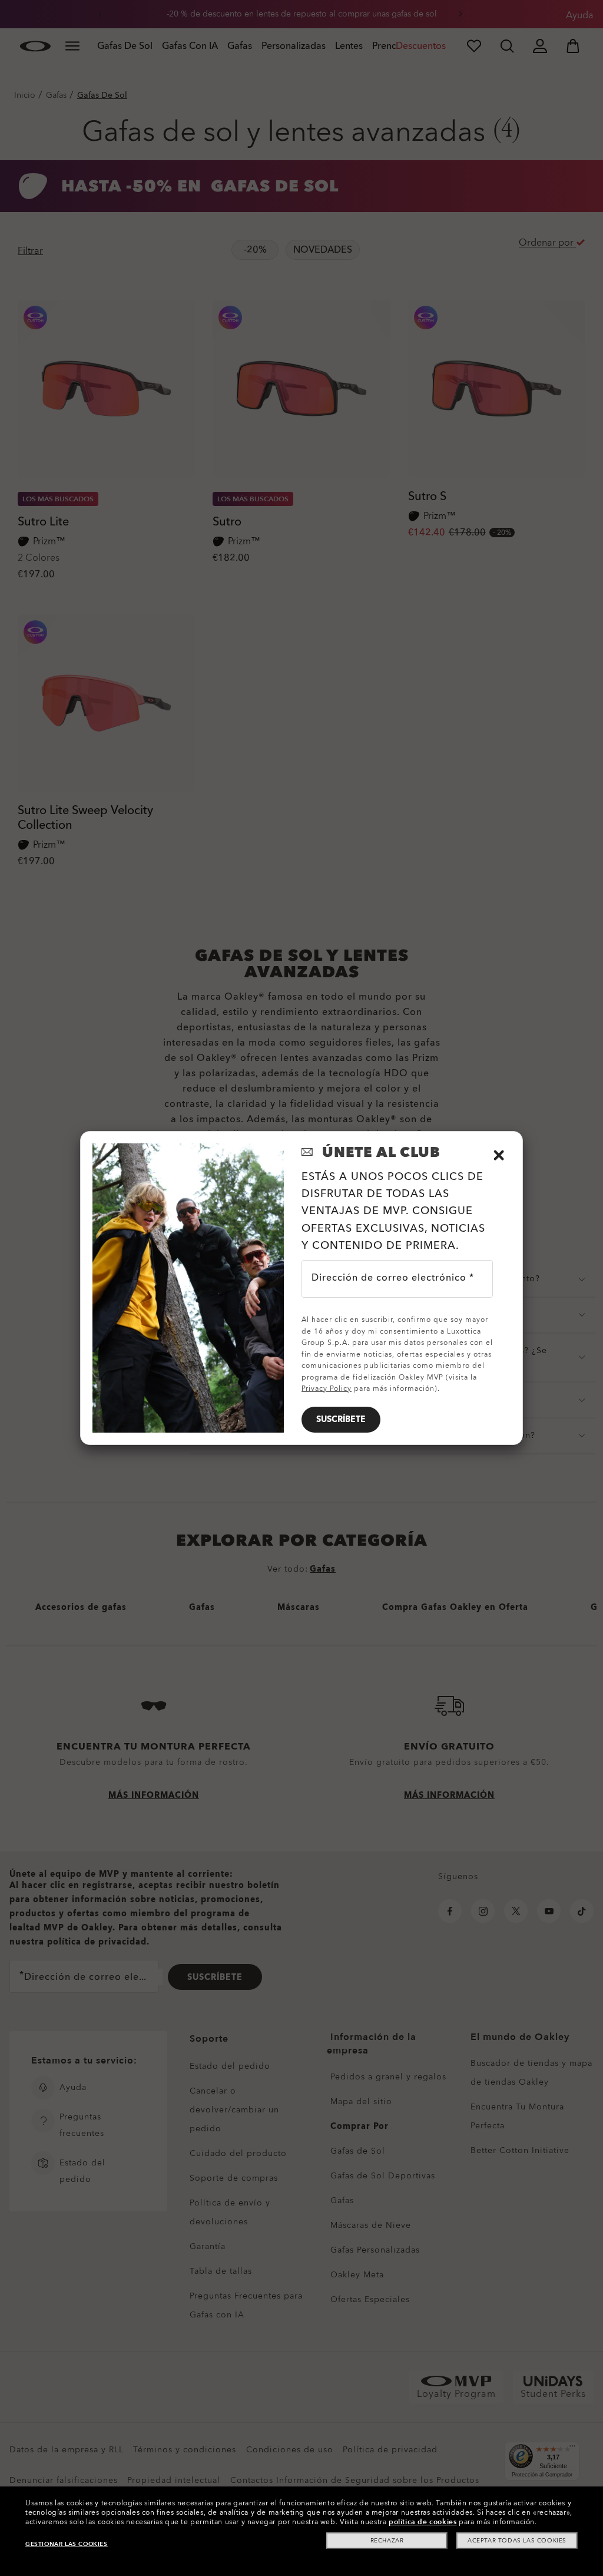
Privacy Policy (327, 1388)
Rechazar (387, 2541)
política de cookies (423, 2522)
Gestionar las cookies (67, 2544)
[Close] (499, 1155)
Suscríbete (341, 1419)
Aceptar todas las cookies (517, 2541)
